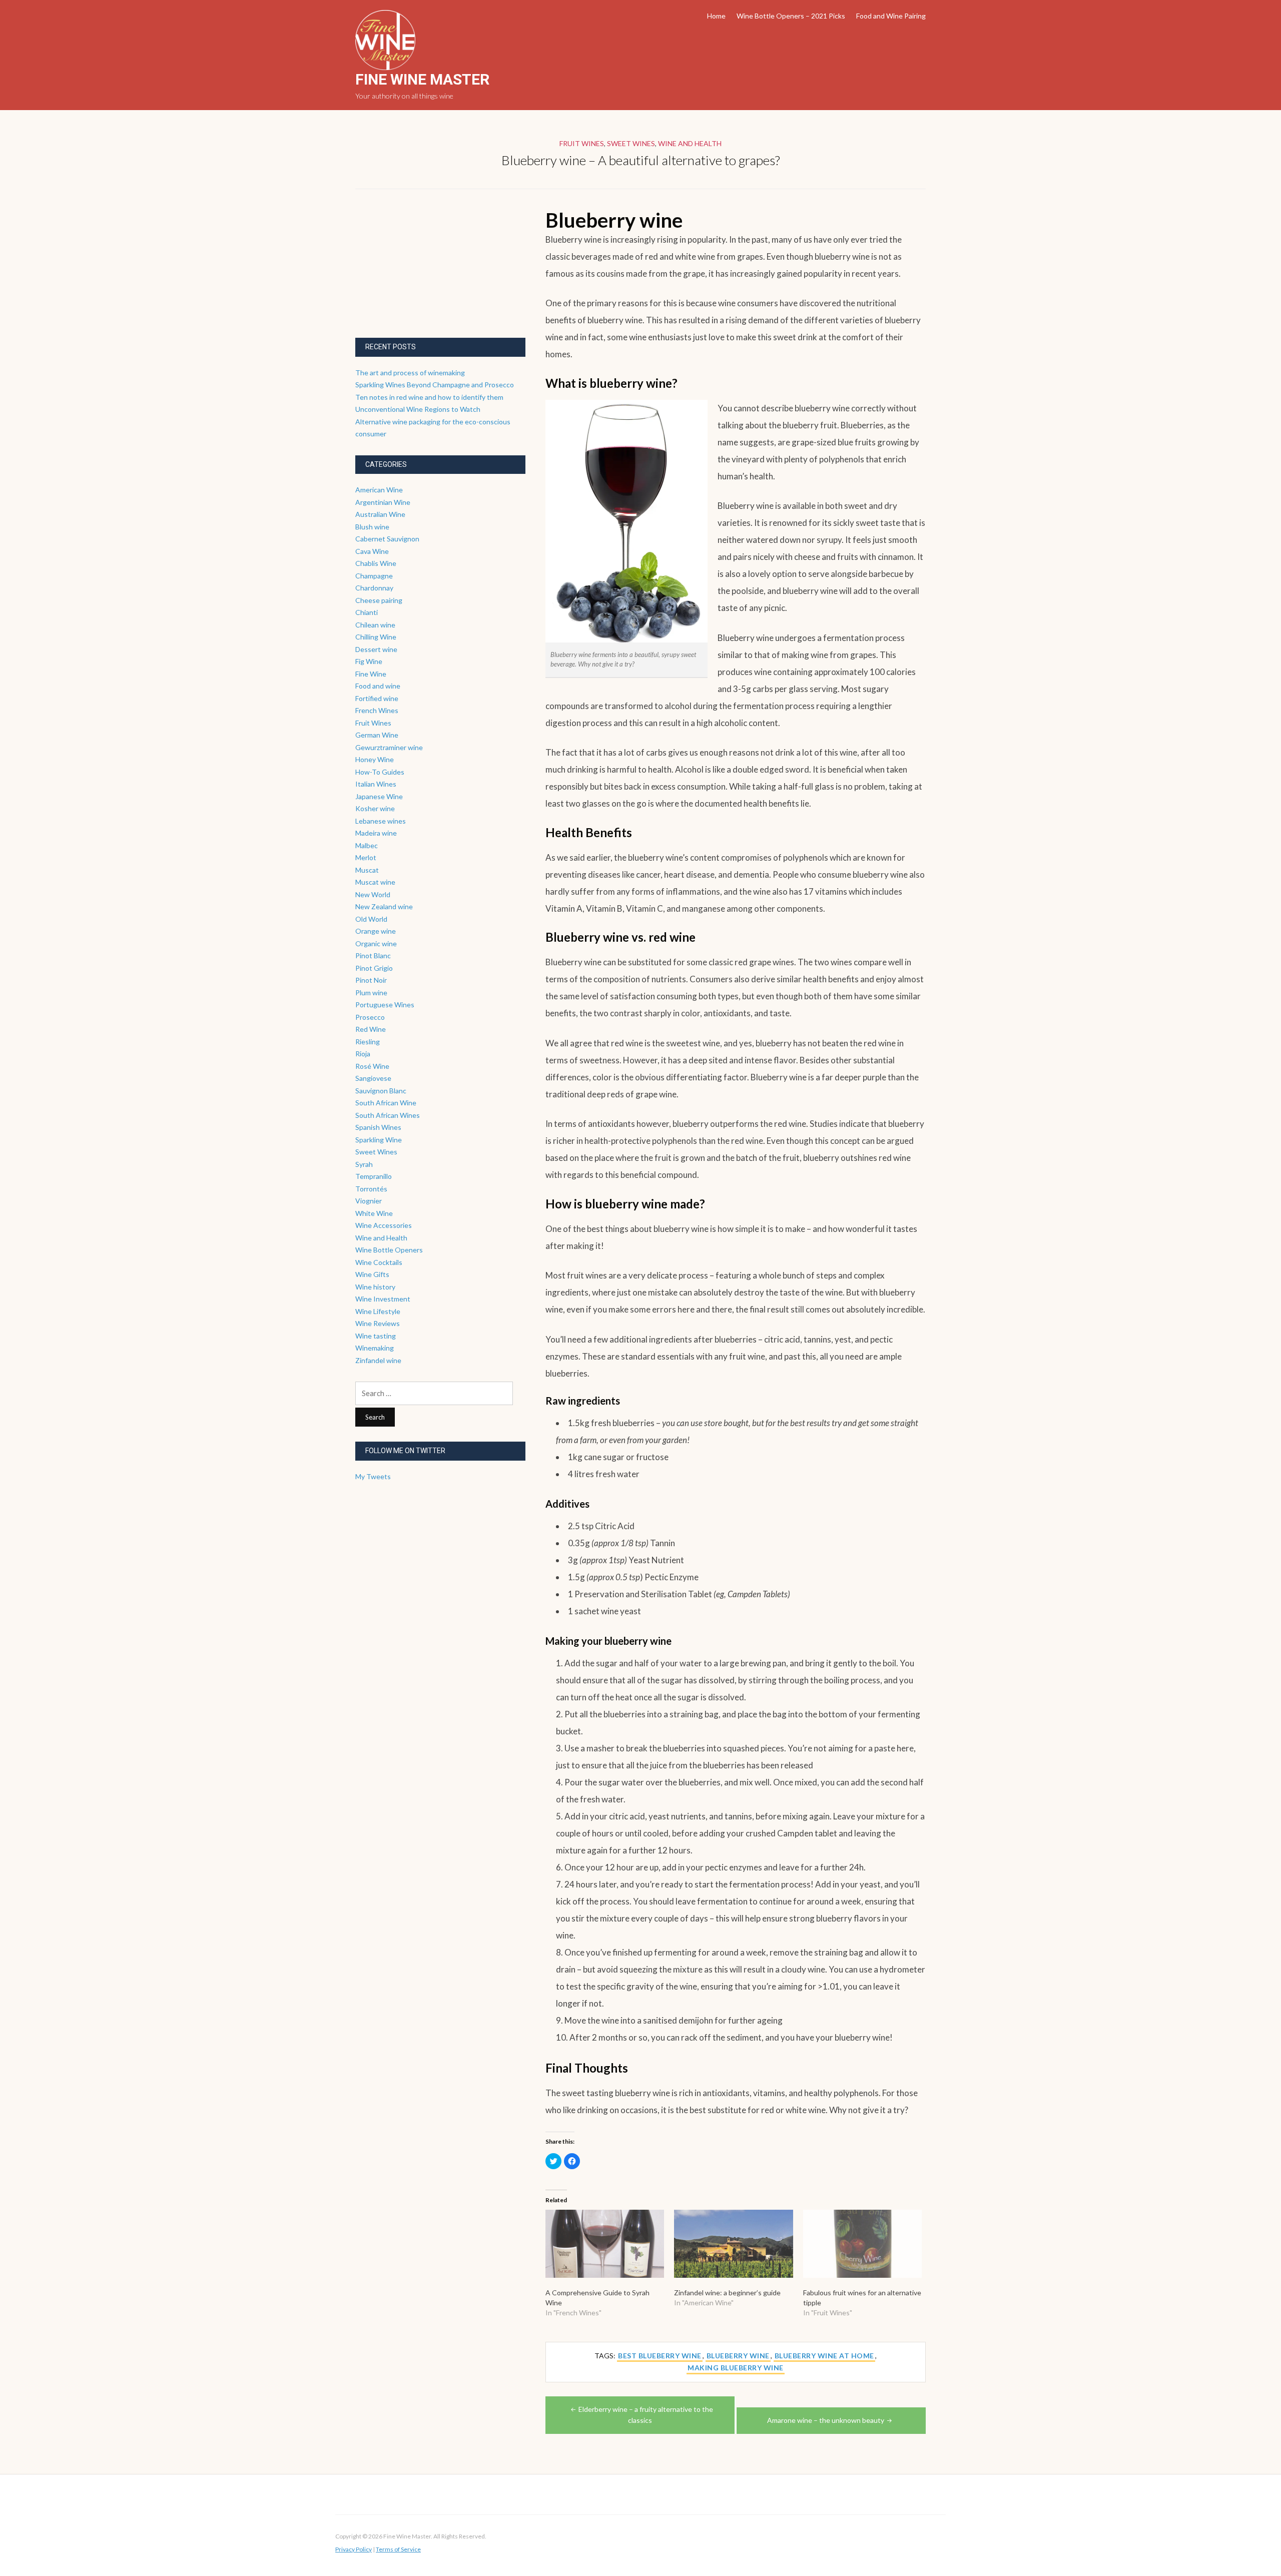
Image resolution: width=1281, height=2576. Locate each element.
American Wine (379, 490)
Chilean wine (375, 625)
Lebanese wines (381, 821)
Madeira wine (376, 833)
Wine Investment (383, 1299)
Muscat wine (375, 882)
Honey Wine (375, 759)
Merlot (366, 857)
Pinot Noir (371, 980)
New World (373, 894)
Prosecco (370, 1017)
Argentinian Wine (383, 502)
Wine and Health (690, 143)
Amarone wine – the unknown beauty (826, 2420)
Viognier (369, 1201)
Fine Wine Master (422, 79)
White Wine (374, 1213)
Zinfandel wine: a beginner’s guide (727, 2293)
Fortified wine (377, 698)
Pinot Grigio (374, 968)
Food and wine (378, 686)
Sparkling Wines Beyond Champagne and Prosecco (435, 385)
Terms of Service (398, 2549)
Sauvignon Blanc (381, 1091)
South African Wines (388, 1115)
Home (716, 16)
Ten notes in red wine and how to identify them (429, 397)
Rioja (363, 1054)
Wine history (375, 1287)
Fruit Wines (582, 143)
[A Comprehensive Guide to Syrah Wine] (605, 2244)
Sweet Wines (631, 143)
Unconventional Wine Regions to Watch (418, 409)
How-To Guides (380, 772)
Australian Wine (380, 514)
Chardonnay (374, 588)
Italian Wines (376, 784)
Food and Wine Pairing (891, 16)
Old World (371, 919)
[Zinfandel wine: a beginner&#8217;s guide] (733, 2244)
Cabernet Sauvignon (387, 539)
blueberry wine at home (824, 2356)
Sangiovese (373, 1078)
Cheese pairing (379, 600)
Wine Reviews (378, 1323)
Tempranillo (374, 1176)
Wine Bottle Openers (389, 1250)
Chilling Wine (376, 637)
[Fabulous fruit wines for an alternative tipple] (862, 2244)
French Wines (377, 710)
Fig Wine (369, 661)
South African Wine (386, 1103)
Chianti (367, 612)
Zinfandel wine (378, 1360)
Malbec (367, 845)
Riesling (368, 1042)
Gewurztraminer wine (389, 747)
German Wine (377, 735)
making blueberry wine (736, 2368)
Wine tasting (376, 1336)
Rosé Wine (372, 1066)
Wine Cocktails (379, 1262)
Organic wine (376, 943)
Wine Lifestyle (378, 1311)
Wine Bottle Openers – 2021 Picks (791, 16)
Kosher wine (375, 808)
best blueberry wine (660, 2356)
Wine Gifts (372, 1274)
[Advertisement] (430, 272)
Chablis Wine (376, 563)
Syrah (364, 1164)
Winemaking (375, 1348)
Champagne (374, 576)
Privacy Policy (354, 2549)
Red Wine (371, 1029)
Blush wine (372, 527)
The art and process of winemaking (410, 373)
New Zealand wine (384, 906)
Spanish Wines (378, 1127)
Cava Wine (372, 551)
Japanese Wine (379, 796)
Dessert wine (376, 649)
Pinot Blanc (373, 955)
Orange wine (376, 931)
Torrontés (371, 1189)
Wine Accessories (384, 1225)
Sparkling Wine (379, 1140)
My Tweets (373, 1476)
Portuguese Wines (385, 1005)
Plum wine (371, 993)
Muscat (367, 870)
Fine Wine (371, 674)
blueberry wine (738, 2356)
